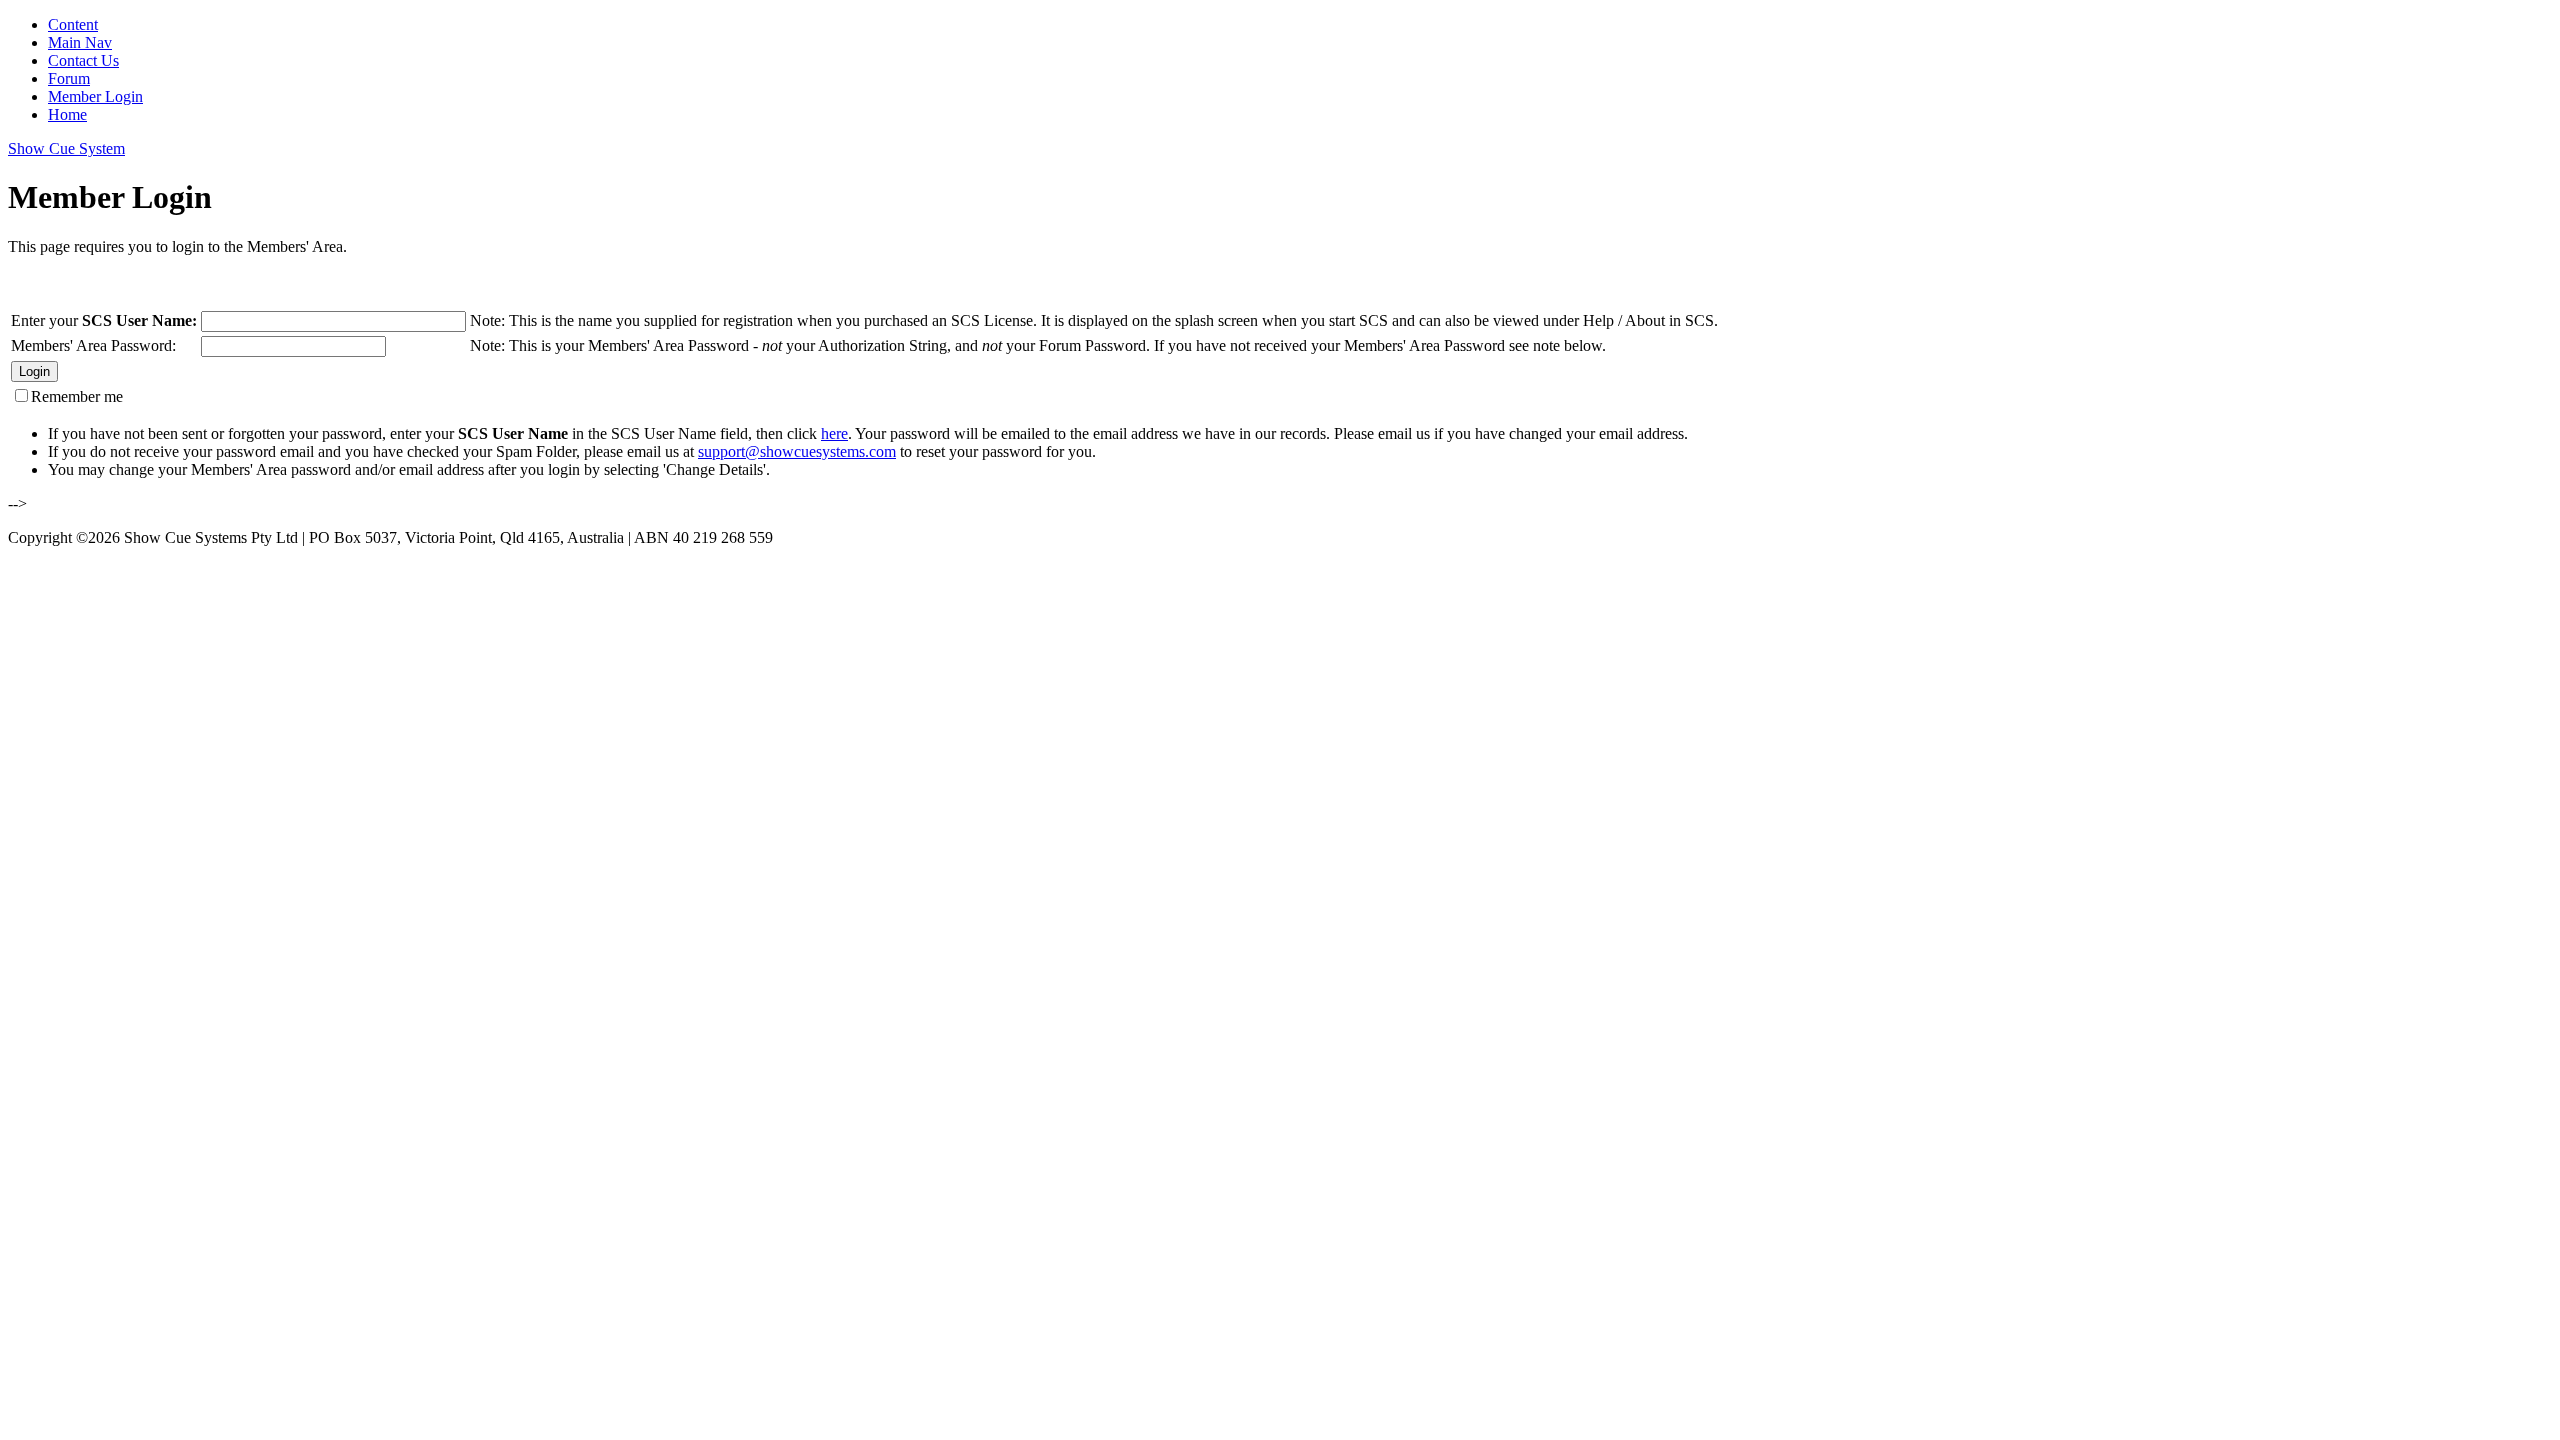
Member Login (95, 96)
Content (73, 24)
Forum (69, 78)
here (834, 433)
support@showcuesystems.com (797, 451)
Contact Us (83, 60)
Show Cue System (66, 148)
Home (67, 114)
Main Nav (80, 42)
